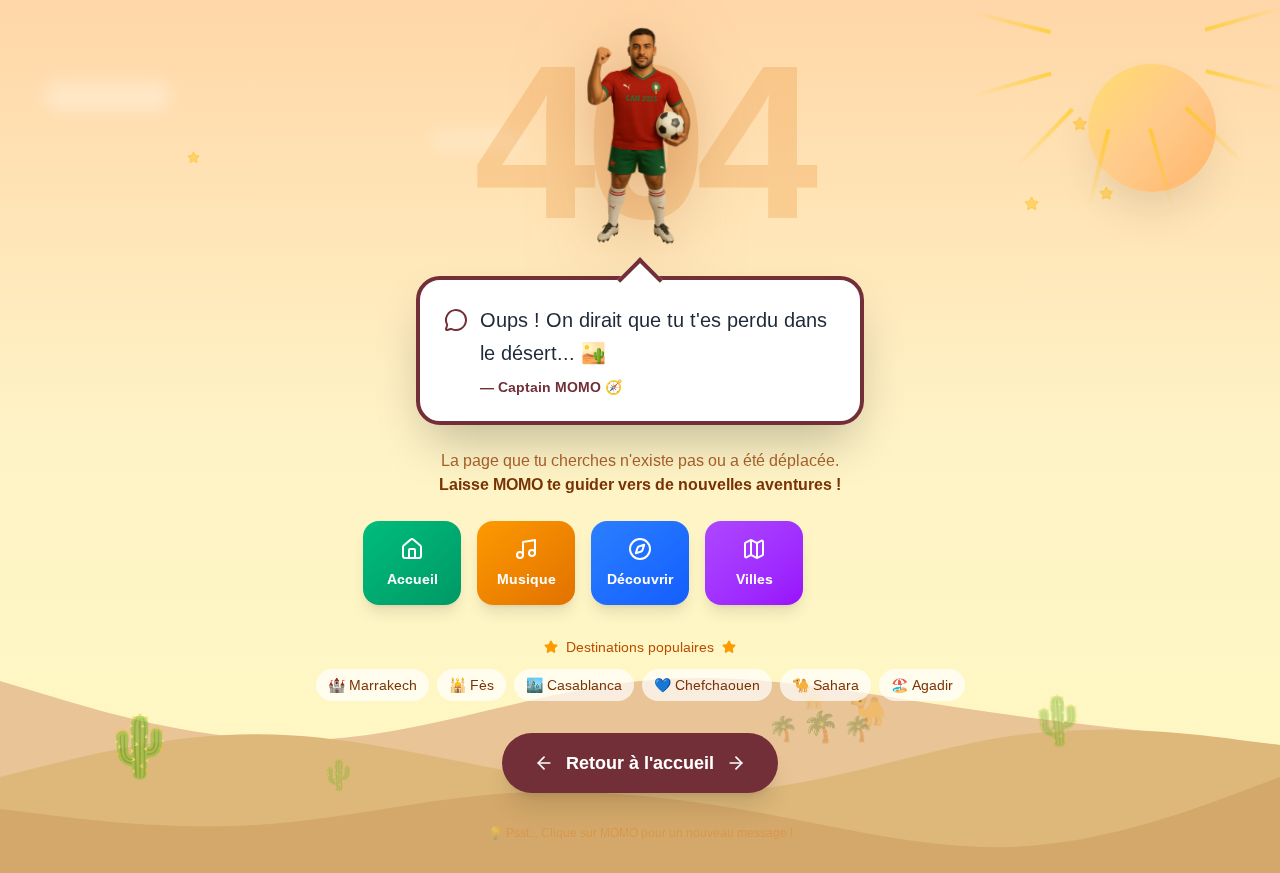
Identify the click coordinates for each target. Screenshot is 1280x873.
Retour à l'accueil (640, 763)
